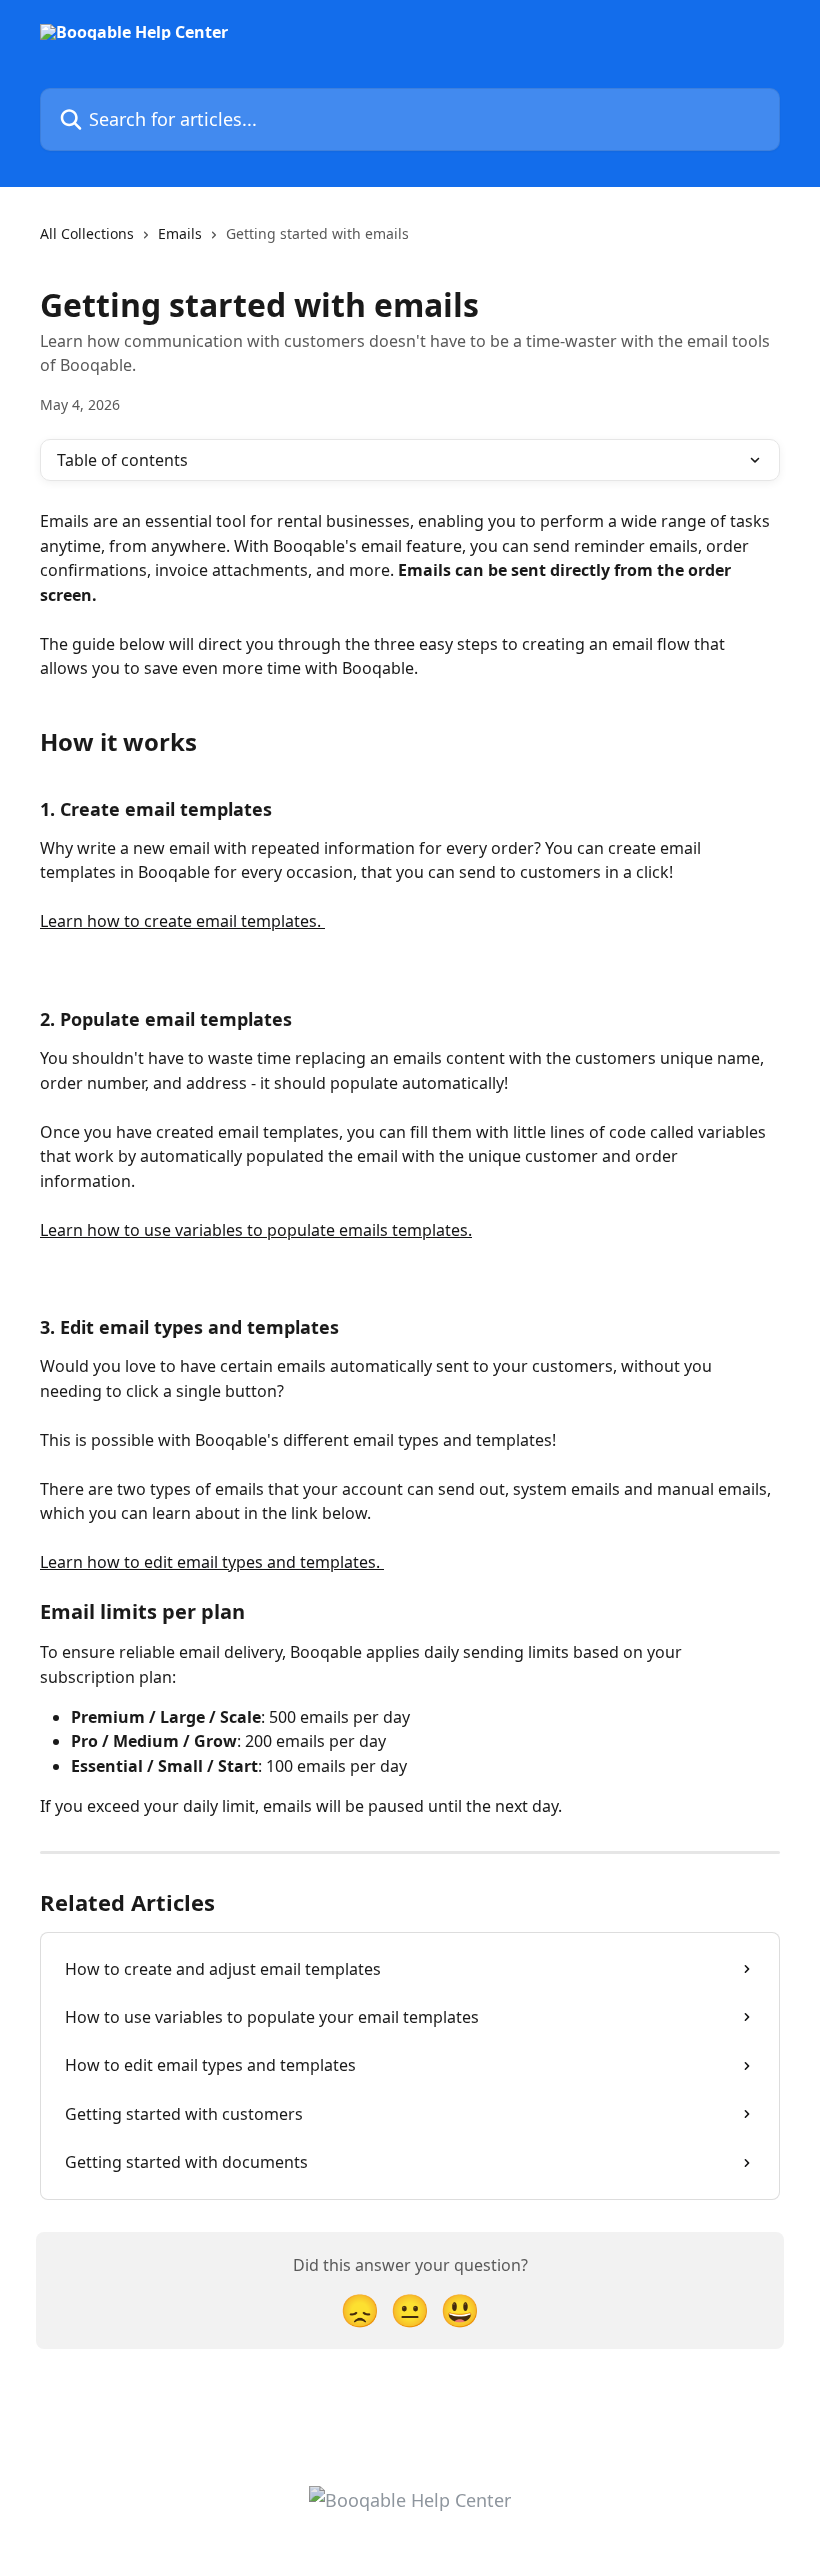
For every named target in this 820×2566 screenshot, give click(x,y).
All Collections (87, 233)
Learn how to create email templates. (182, 921)
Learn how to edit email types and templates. (212, 1562)
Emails (180, 233)
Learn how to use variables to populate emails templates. (256, 1230)
